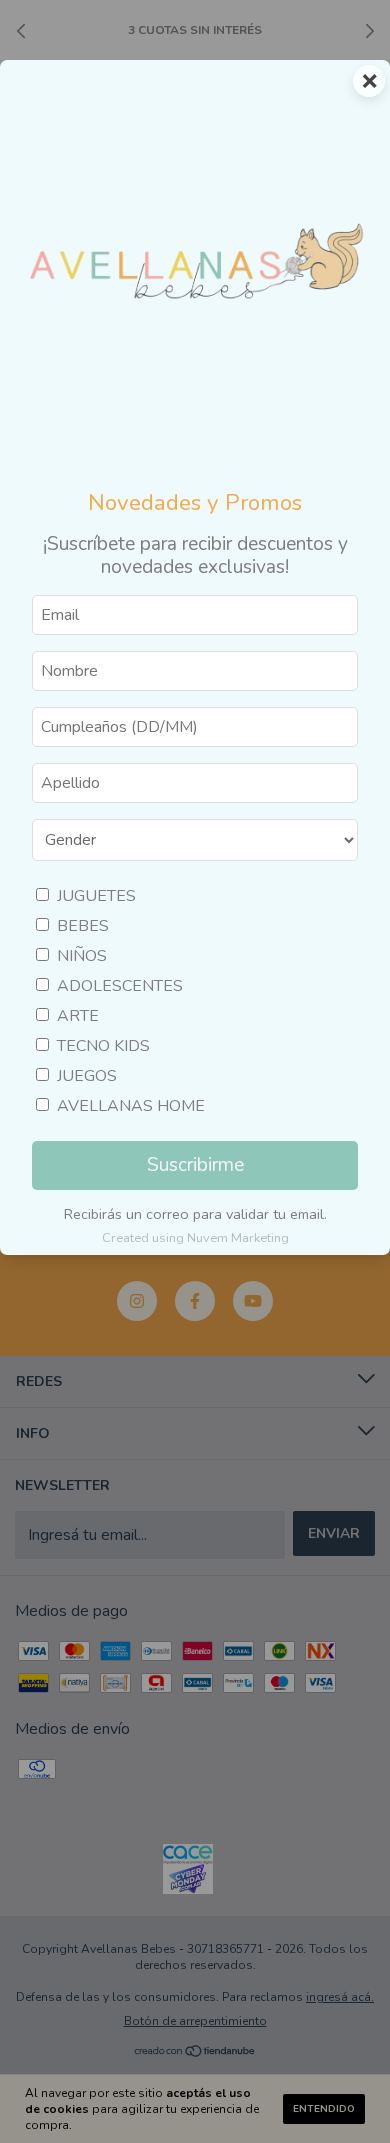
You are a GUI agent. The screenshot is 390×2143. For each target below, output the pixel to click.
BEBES (83, 926)
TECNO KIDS (103, 1046)
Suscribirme (195, 1165)
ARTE (78, 1016)
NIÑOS (82, 956)
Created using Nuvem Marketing (195, 1238)
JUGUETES (96, 896)
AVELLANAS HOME (131, 1106)
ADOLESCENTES (120, 986)
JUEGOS (87, 1076)
